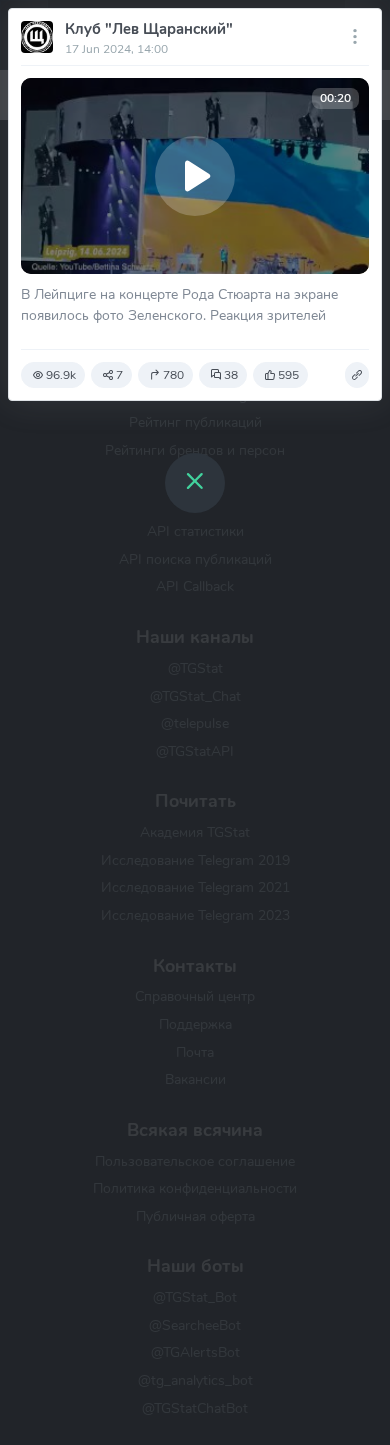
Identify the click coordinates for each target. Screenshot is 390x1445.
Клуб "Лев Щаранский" (149, 29)
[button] (357, 375)
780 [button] (173, 375)
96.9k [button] (61, 375)
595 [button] (288, 375)
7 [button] (119, 375)
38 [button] (231, 375)
